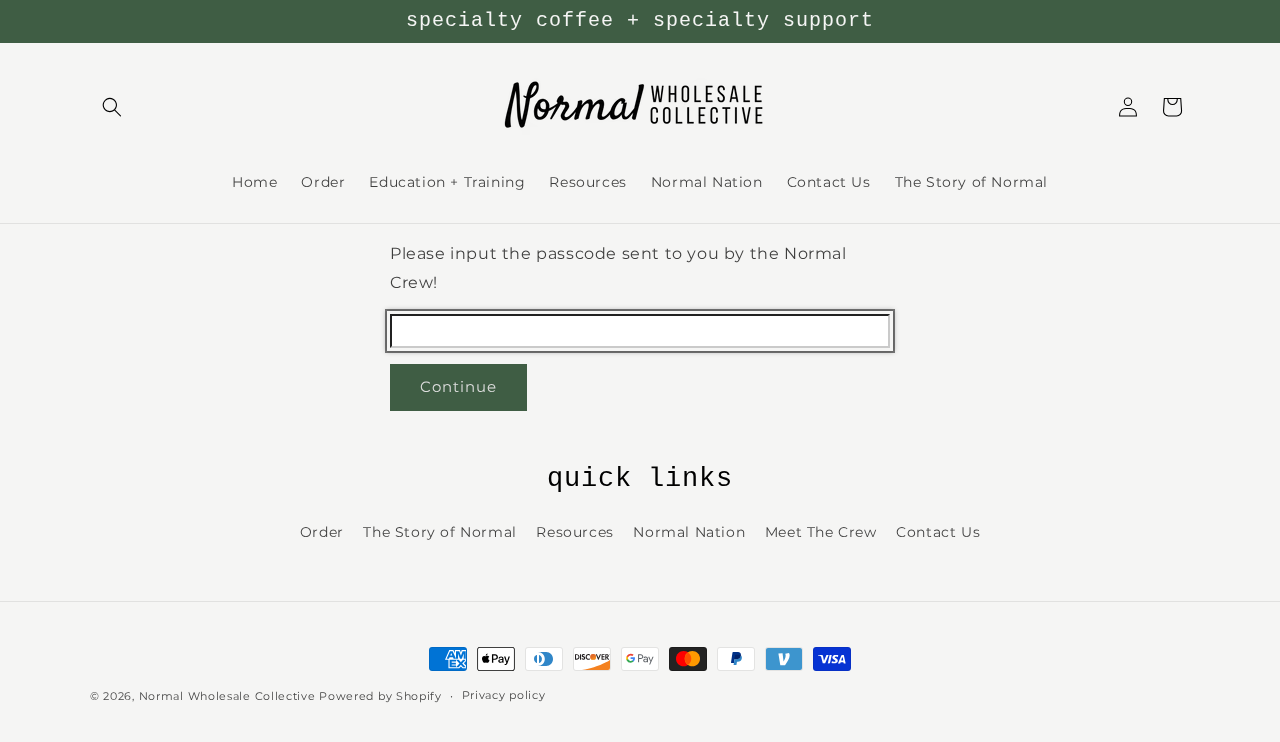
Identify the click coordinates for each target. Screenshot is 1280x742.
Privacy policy (504, 695)
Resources (574, 532)
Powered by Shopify (380, 696)
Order (322, 532)
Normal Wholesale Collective (227, 696)
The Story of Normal (439, 532)
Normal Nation (689, 532)
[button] (112, 107)
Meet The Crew (821, 532)
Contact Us (938, 532)
